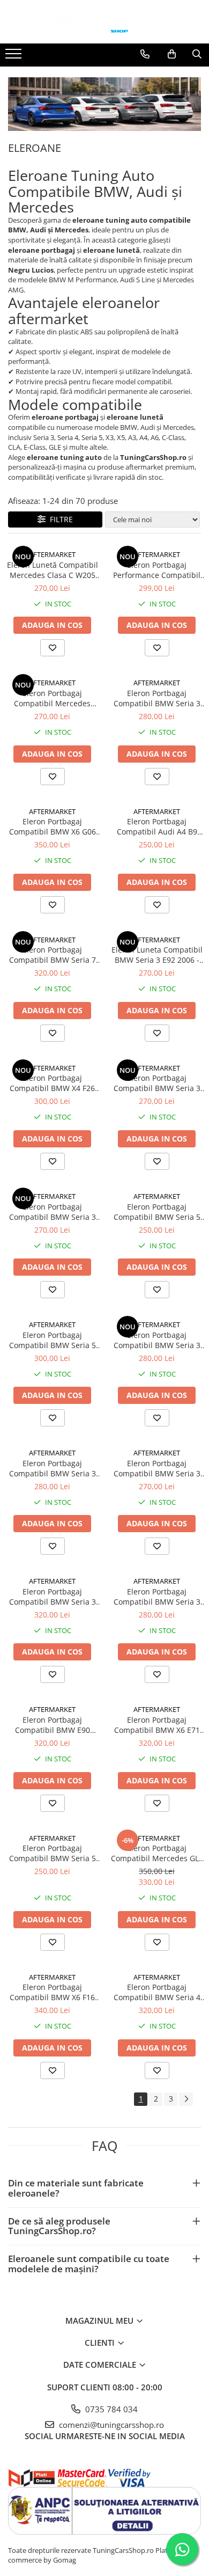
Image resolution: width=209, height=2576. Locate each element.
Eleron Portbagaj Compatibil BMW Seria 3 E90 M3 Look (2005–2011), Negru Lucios (157, 1468)
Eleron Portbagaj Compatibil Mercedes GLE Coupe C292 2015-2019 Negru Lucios (157, 1853)
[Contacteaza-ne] (145, 54)
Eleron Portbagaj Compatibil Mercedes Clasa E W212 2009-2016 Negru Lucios (53, 698)
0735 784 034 (110, 2409)
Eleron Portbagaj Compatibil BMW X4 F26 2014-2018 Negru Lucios (52, 1083)
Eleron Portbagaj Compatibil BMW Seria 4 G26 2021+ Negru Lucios (157, 1992)
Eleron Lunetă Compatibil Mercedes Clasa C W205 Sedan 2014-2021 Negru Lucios (53, 570)
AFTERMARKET (52, 554)
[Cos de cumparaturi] (172, 54)
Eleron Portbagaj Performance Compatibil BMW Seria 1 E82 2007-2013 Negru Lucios (157, 570)
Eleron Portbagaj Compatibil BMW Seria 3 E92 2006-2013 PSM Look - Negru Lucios (52, 1597)
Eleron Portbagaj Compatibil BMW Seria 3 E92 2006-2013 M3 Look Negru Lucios (53, 1468)
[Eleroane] (104, 104)
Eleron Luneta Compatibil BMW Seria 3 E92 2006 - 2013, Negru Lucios (157, 955)
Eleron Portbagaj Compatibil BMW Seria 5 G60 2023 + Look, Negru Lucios (53, 1340)
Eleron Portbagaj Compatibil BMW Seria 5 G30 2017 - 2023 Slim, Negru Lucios (53, 1853)
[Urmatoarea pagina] (186, 2099)
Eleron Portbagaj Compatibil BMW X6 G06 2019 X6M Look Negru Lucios (53, 826)
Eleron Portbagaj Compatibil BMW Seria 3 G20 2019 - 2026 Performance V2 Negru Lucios (157, 698)
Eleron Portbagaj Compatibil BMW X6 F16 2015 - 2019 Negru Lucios (52, 1992)
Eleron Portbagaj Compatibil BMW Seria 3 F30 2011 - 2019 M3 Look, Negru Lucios (52, 1212)
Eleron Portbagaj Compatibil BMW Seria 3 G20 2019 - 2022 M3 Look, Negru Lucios (157, 1340)
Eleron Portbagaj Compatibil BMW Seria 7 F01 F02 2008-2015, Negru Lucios (52, 955)
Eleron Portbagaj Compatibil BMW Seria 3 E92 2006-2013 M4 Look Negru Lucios (157, 1597)
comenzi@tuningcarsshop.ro (110, 2425)
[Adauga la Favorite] (53, 648)
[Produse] (15, 57)
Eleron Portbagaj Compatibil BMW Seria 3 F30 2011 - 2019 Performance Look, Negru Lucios (157, 1083)
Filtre (59, 519)
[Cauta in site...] (197, 54)
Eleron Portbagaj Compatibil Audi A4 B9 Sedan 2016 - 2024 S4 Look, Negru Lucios (157, 826)
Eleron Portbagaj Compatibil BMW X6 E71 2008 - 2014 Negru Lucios (157, 1725)
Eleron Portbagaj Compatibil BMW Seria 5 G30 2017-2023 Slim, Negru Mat (157, 1212)
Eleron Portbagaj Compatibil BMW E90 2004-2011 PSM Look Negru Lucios (53, 1725)
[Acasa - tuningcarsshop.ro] (104, 22)
